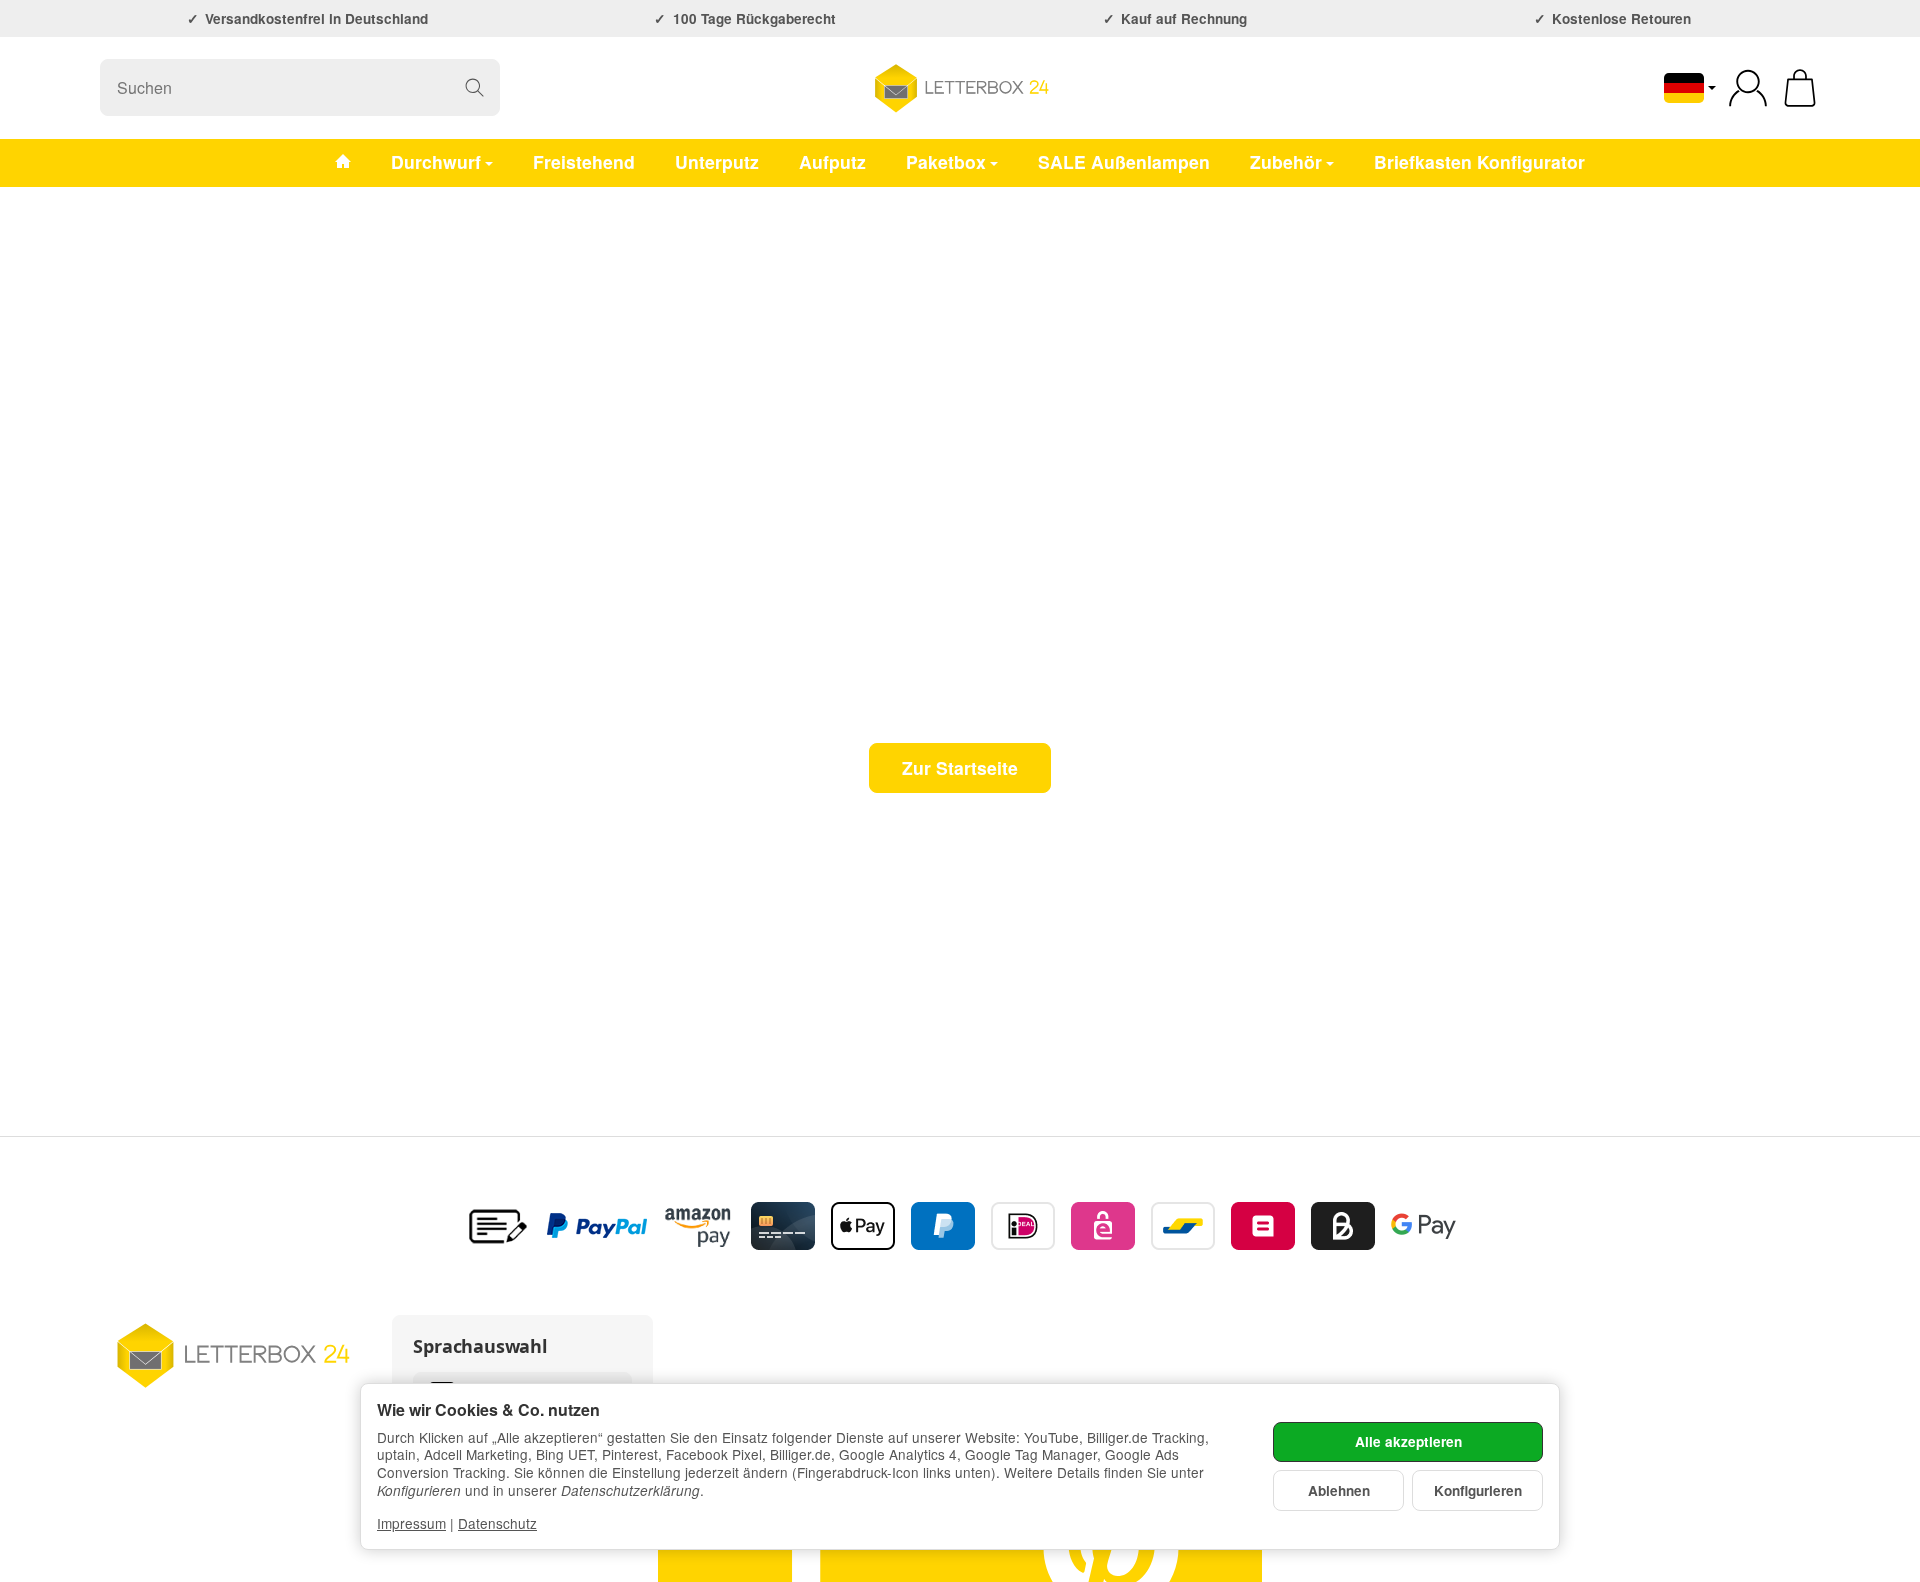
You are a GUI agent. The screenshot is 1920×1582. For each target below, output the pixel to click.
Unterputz (717, 161)
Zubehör (1286, 161)
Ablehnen (1339, 1490)
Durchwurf (436, 161)
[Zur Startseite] (960, 88)
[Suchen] (474, 87)
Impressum (411, 1523)
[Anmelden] (1748, 88)
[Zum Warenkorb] (1800, 88)
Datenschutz (497, 1523)
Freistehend (584, 161)
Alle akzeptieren (1408, 1441)
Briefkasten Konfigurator (1479, 161)
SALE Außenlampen (1124, 161)
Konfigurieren (1478, 1490)
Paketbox (946, 161)
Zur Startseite (960, 767)
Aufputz (832, 161)
